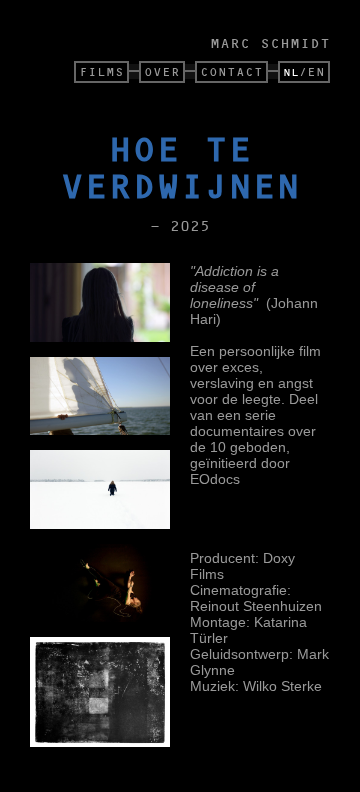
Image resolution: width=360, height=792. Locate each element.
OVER (162, 71)
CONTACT (231, 71)
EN (316, 71)
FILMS (101, 71)
